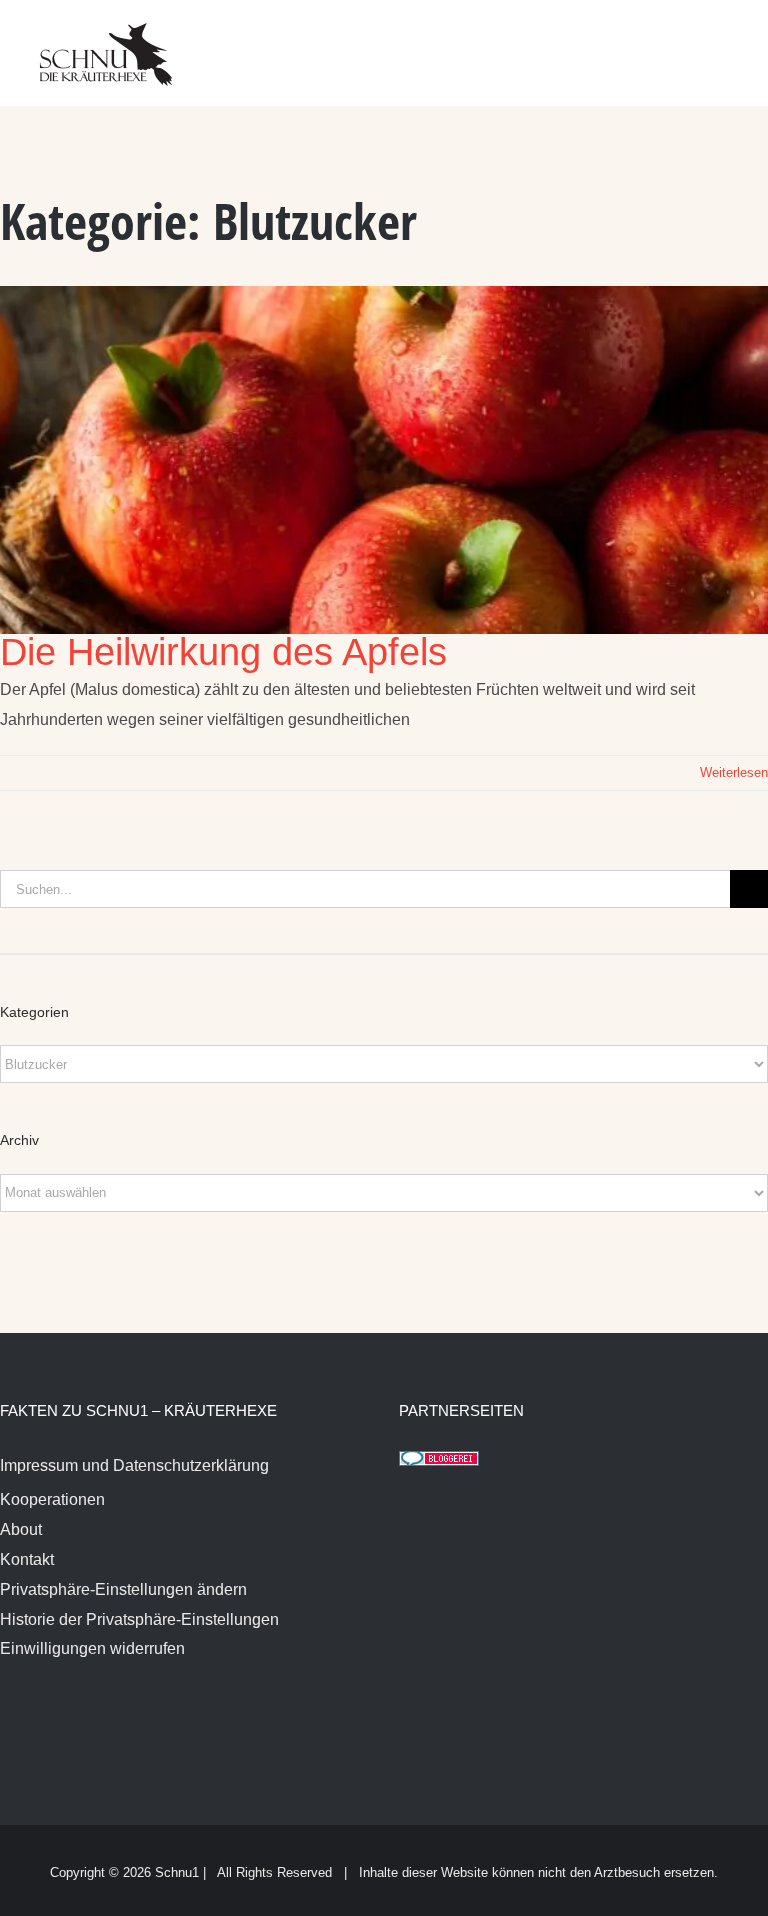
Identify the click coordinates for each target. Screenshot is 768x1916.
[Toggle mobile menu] (730, 40)
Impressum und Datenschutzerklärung (134, 1465)
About (21, 1529)
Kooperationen (52, 1499)
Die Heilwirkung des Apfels (223, 652)
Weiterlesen (734, 772)
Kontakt (27, 1559)
